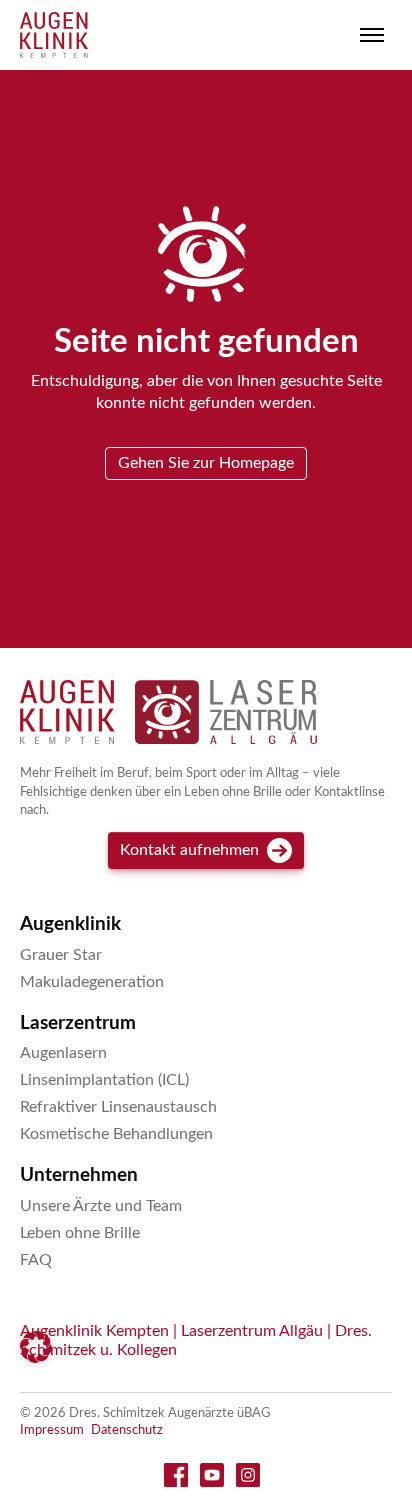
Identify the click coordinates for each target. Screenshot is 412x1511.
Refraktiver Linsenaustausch (118, 1107)
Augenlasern (63, 1053)
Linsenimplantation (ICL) (104, 1080)
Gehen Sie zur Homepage (206, 463)
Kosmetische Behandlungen (116, 1134)
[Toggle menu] (372, 35)
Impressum (52, 1430)
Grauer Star (61, 955)
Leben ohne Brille (80, 1233)
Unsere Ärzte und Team (101, 1206)
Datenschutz (127, 1430)
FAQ (36, 1260)
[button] (36, 1347)
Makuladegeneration (92, 982)
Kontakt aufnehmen (189, 850)
